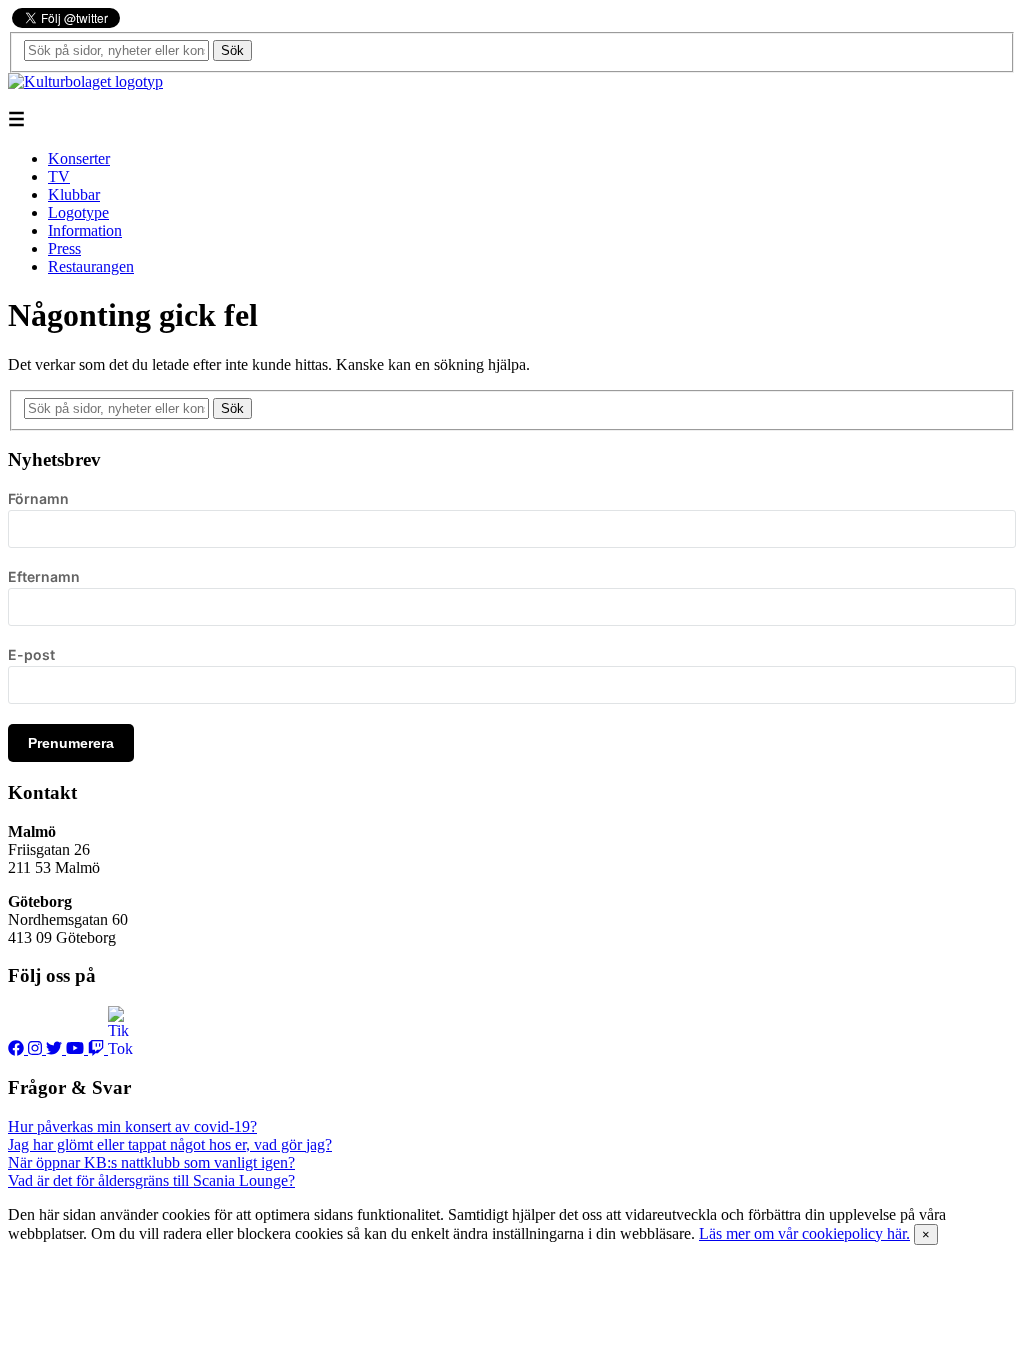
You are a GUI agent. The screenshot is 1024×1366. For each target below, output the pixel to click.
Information (85, 230)
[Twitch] (98, 1048)
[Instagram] (37, 1048)
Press (64, 248)
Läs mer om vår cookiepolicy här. (804, 1233)
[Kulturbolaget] (85, 81)
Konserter (79, 158)
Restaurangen (91, 266)
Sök (232, 50)
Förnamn (38, 498)
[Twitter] (56, 1048)
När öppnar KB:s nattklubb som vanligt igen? (151, 1162)
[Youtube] (77, 1048)
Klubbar (74, 194)
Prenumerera (71, 743)
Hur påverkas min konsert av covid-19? (132, 1126)
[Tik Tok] (120, 1048)
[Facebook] (18, 1048)
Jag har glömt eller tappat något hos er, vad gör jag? (170, 1144)
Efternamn (44, 576)
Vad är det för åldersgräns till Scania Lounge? (151, 1180)
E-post (31, 654)
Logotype (78, 212)
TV (59, 176)
